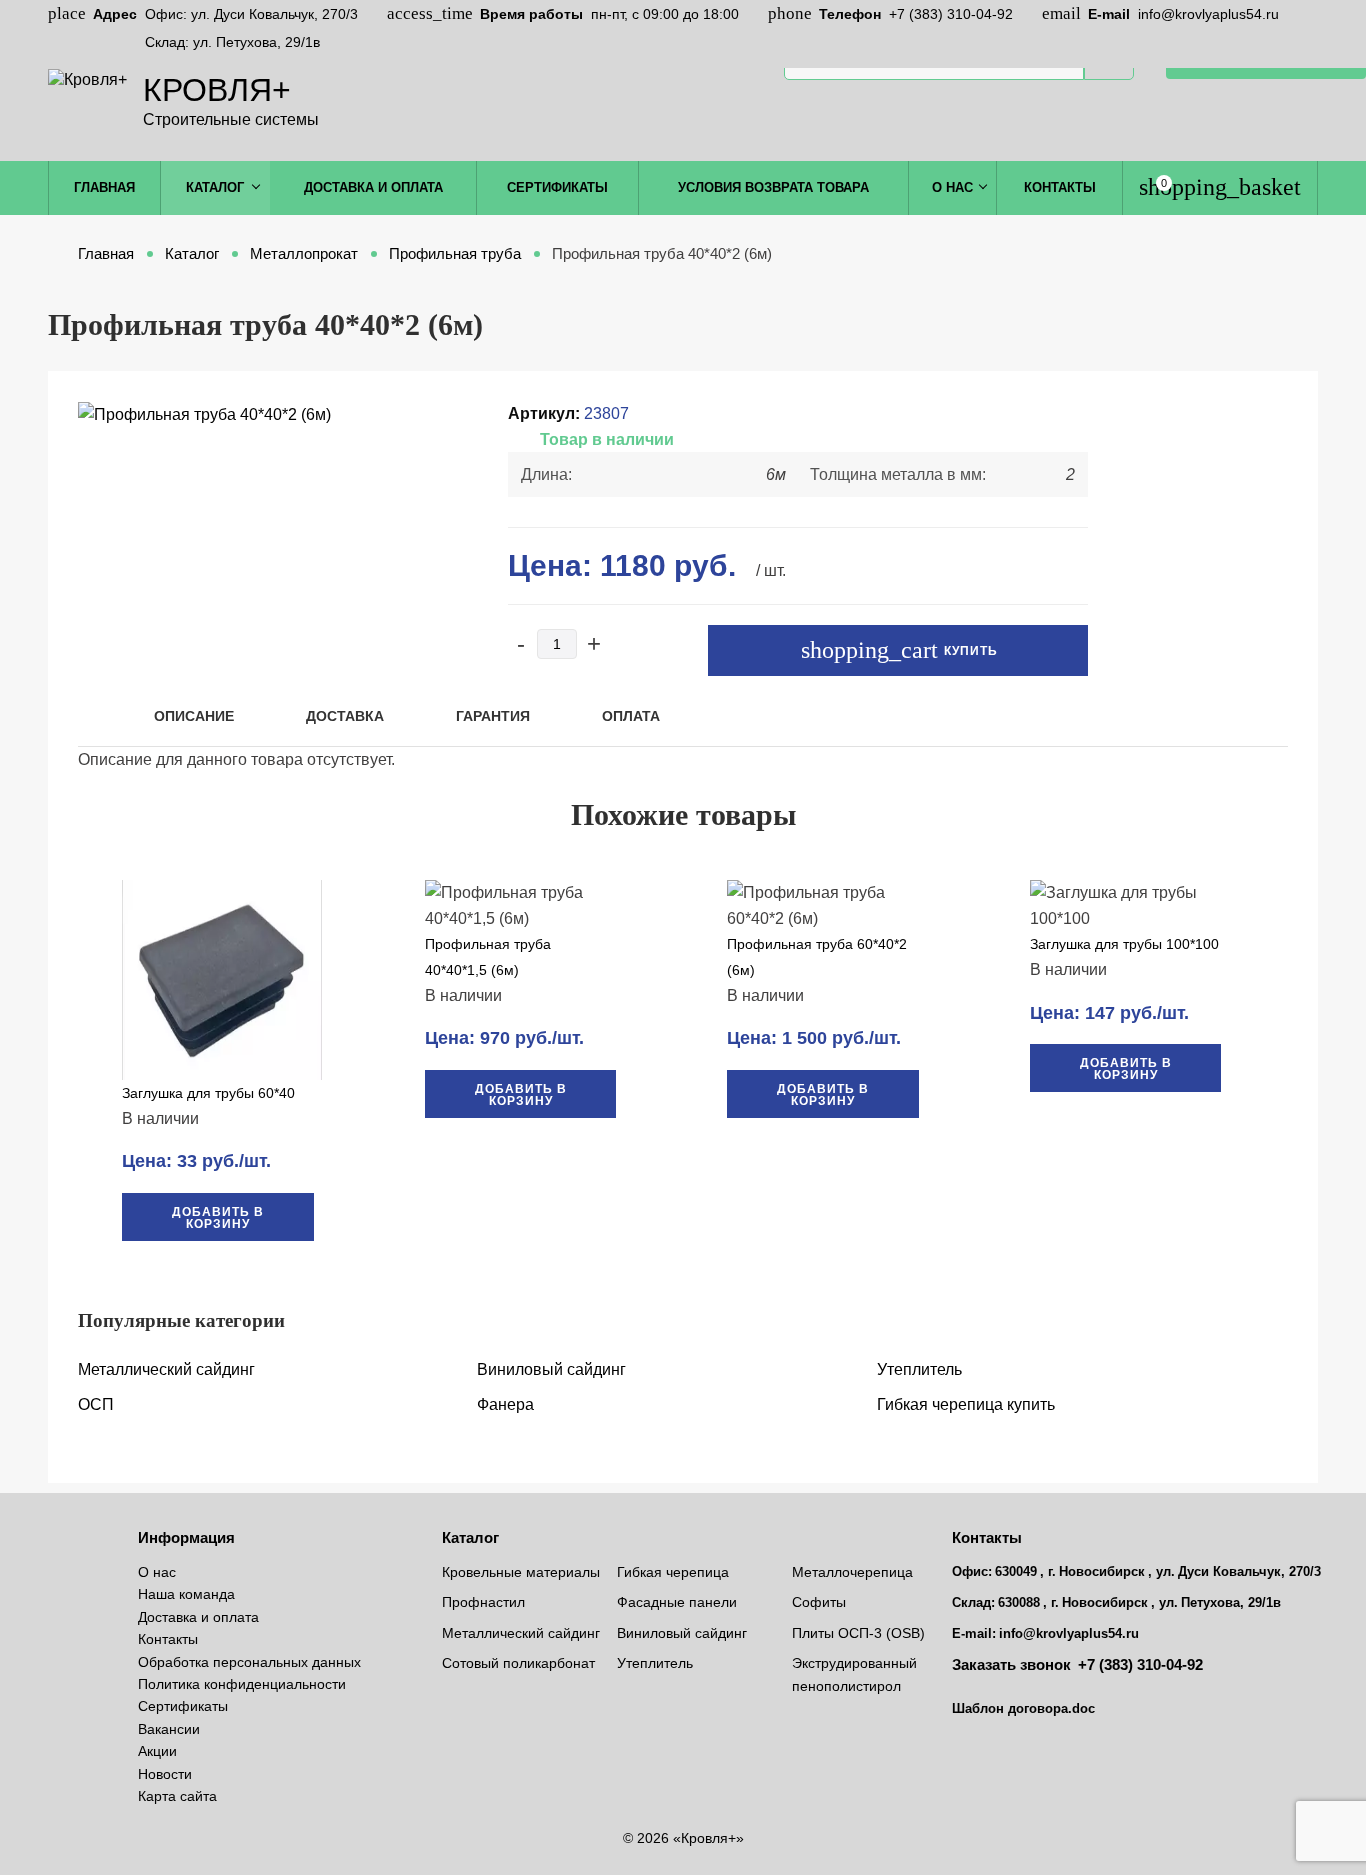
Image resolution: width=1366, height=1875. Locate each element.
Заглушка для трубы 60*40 (208, 1093)
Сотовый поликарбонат (518, 1663)
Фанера (505, 1404)
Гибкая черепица (673, 1572)
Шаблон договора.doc (1023, 1708)
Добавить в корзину (218, 1218)
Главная (104, 187)
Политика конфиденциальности (242, 1684)
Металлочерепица (852, 1572)
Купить (969, 651)
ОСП (96, 1404)
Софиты (819, 1602)
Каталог (215, 187)
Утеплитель (919, 1369)
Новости (165, 1774)
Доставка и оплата (373, 187)
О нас (952, 187)
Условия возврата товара (773, 187)
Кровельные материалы (521, 1572)
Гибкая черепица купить (966, 1404)
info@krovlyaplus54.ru (1208, 14)
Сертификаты (557, 187)
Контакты (1060, 187)
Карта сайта (177, 1796)
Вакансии (169, 1729)
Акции (157, 1751)
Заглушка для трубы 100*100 (1124, 944)
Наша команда (186, 1594)
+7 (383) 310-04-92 (951, 14)
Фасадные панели (677, 1602)
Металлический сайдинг (166, 1369)
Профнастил (483, 1602)
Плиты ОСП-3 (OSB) (858, 1633)
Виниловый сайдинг (551, 1369)
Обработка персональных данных (249, 1662)
